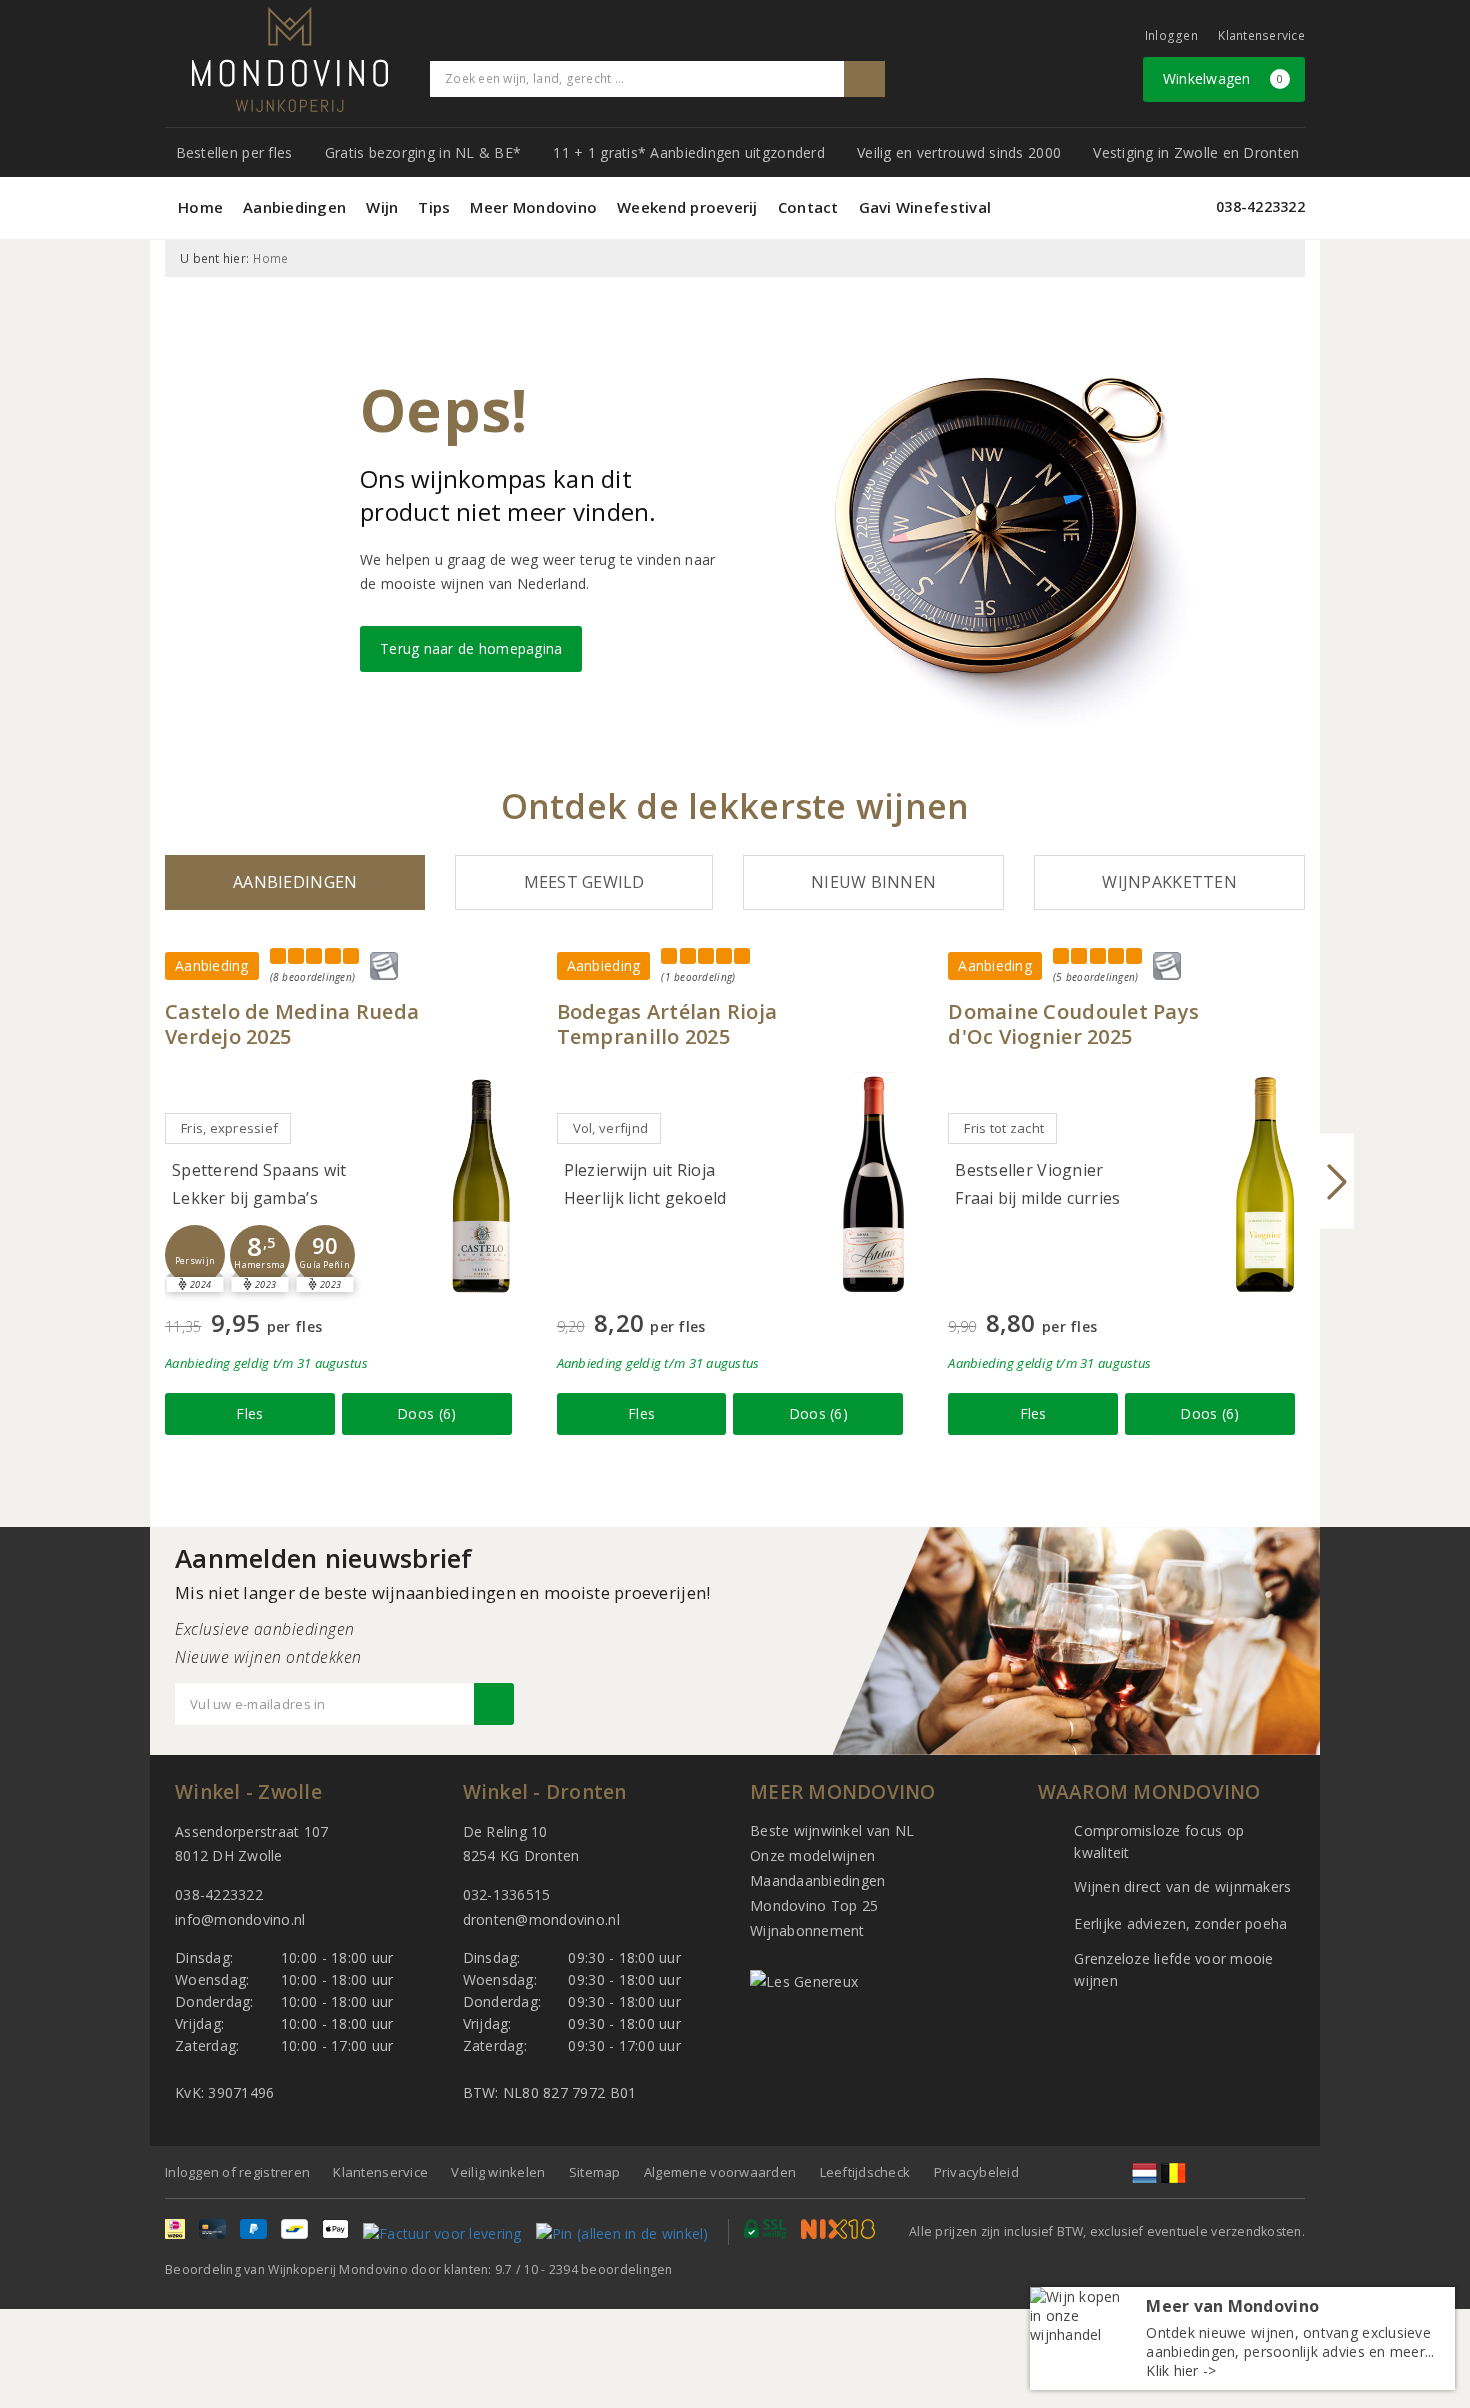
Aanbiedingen (294, 207)
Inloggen (1171, 35)
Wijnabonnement (807, 1930)
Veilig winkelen (498, 2172)
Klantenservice (1261, 35)
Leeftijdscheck (865, 2172)
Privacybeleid (976, 2172)
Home (200, 207)
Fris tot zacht (1004, 1128)
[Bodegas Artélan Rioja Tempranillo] (873, 1184)
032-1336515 (507, 1894)
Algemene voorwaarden (720, 2172)
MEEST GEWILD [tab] (584, 882)
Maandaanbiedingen (818, 1880)
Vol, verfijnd (610, 1128)
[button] (195, 1255)
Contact (808, 207)
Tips (434, 207)
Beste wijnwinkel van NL (832, 1830)
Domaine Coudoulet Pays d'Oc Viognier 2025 (1073, 1024)
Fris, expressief (229, 1128)
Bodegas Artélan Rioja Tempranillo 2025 (667, 1024)
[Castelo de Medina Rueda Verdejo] (482, 1184)
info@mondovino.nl (240, 1919)
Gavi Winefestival (925, 207)
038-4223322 (1260, 206)
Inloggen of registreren (237, 2172)
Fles (249, 1413)
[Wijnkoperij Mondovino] (290, 59)
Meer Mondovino (533, 207)
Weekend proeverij (687, 207)
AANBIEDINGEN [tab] (295, 882)
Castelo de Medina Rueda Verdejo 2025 (292, 1024)
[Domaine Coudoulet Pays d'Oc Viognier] (1265, 1184)
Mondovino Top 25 (814, 1905)
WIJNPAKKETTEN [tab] (1169, 882)
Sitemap (595, 2172)
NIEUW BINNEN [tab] (873, 882)
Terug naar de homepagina (471, 648)
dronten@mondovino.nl (541, 1919)
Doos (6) (426, 1413)
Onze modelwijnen (812, 1855)
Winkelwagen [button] (1223, 78)
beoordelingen (611, 2269)
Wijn (382, 207)
